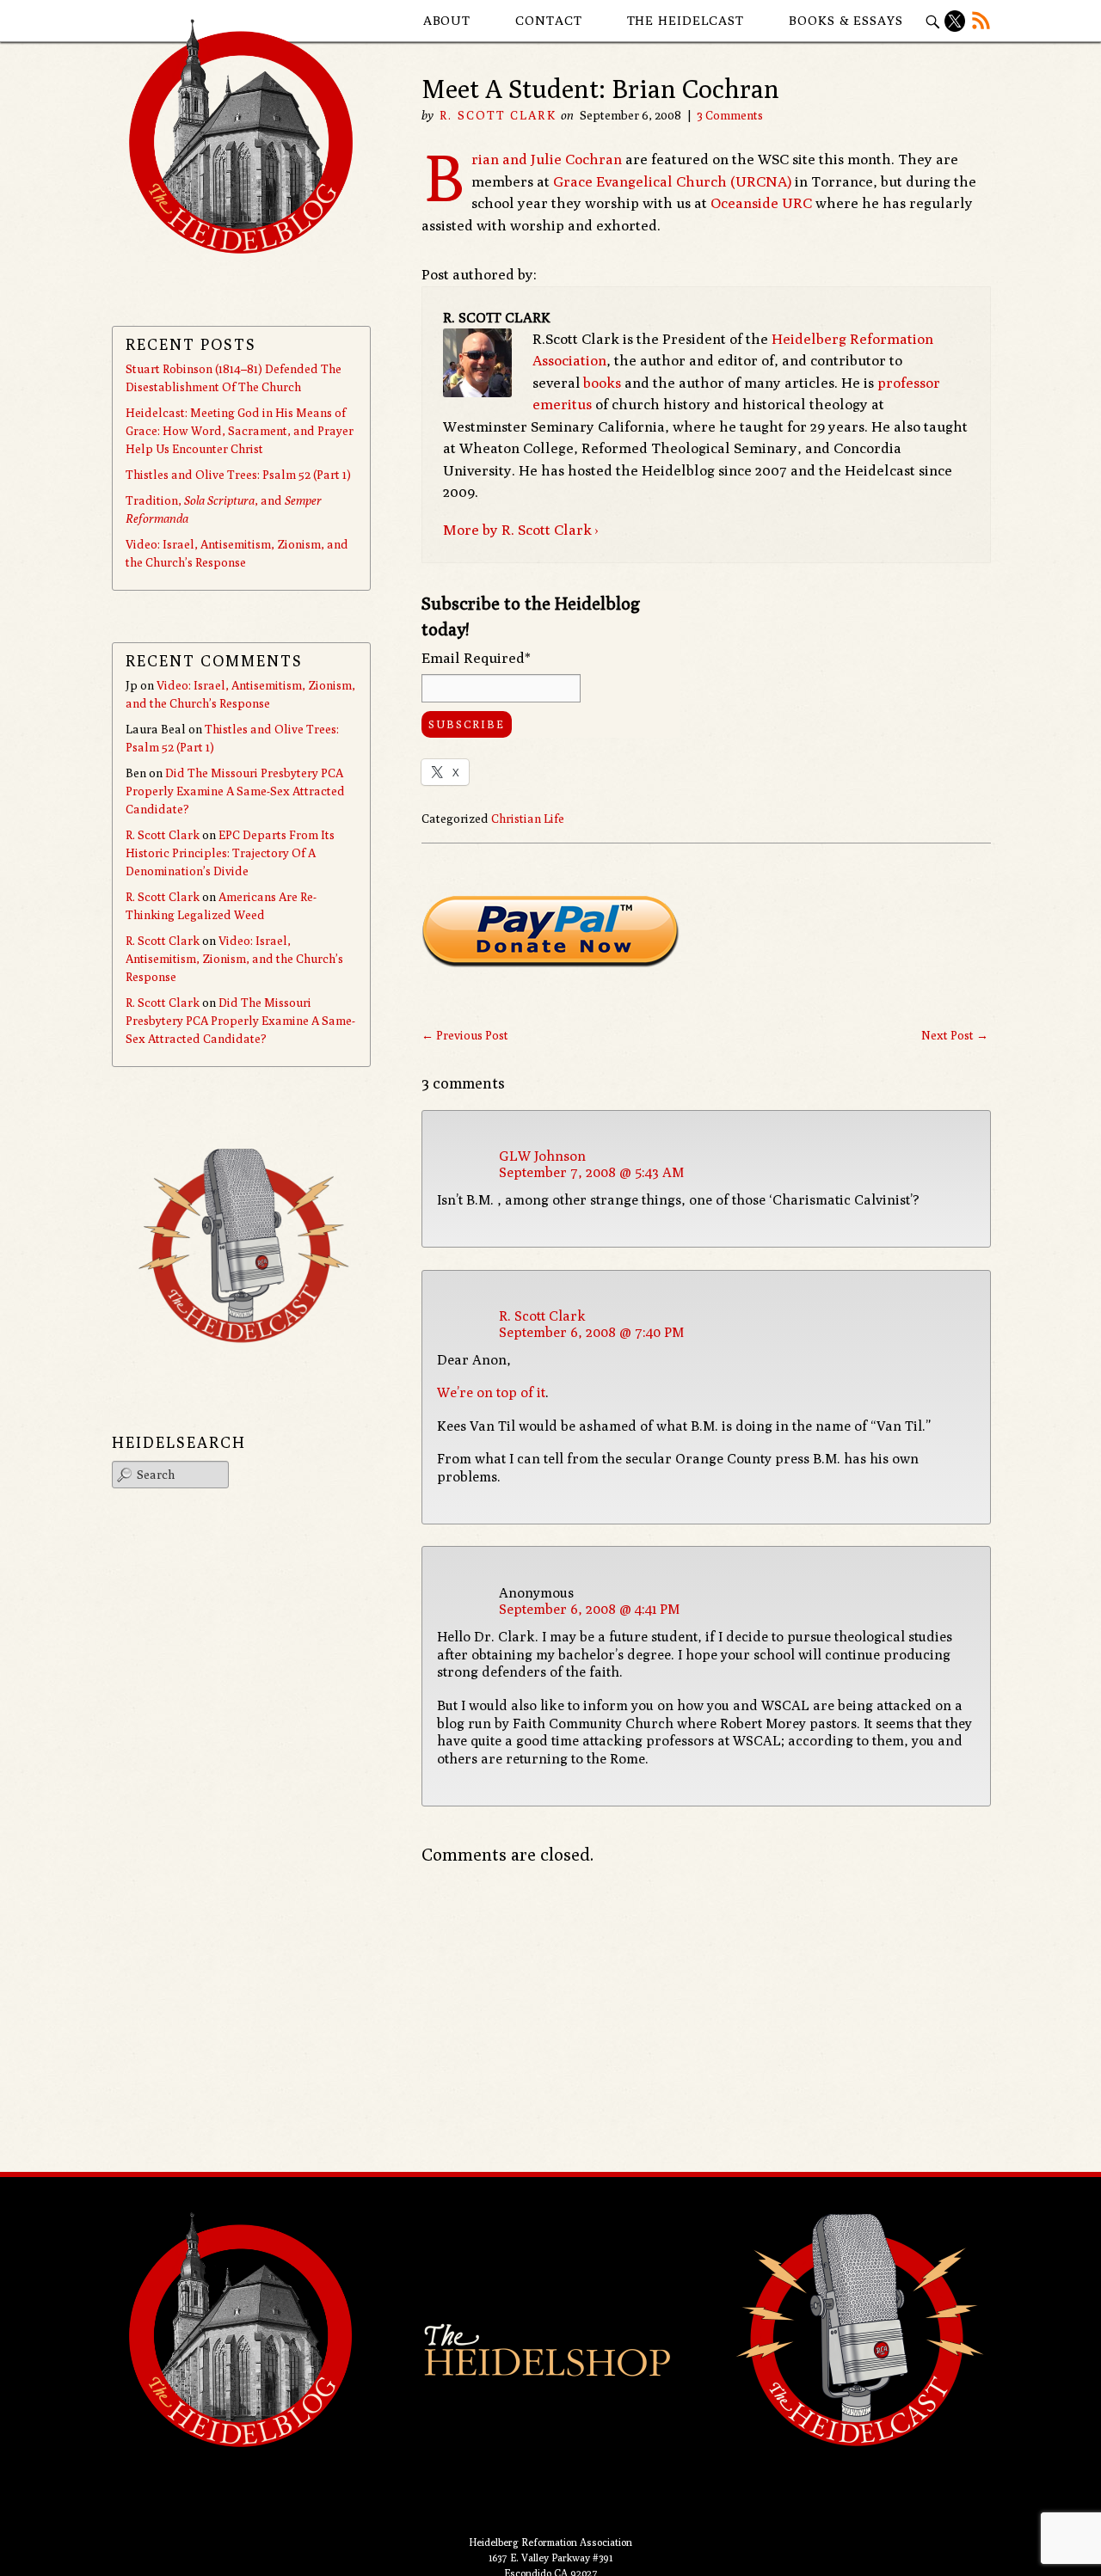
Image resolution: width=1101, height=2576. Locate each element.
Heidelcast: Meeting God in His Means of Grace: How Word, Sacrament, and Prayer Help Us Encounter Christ (240, 431)
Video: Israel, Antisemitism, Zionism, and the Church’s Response (234, 959)
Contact (548, 20)
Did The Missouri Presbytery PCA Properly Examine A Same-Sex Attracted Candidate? (235, 791)
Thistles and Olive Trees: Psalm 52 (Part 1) (238, 475)
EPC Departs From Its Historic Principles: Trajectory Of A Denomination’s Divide (230, 853)
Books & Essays (846, 20)
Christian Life (528, 819)
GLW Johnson (542, 1156)
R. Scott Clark (498, 115)
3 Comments (730, 115)
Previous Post (465, 1035)
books (602, 383)
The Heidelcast (686, 20)
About (447, 20)
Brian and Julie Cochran (547, 159)
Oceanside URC (761, 203)
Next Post (955, 1035)
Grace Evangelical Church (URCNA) (672, 181)
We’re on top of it (491, 1392)
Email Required (476, 658)
